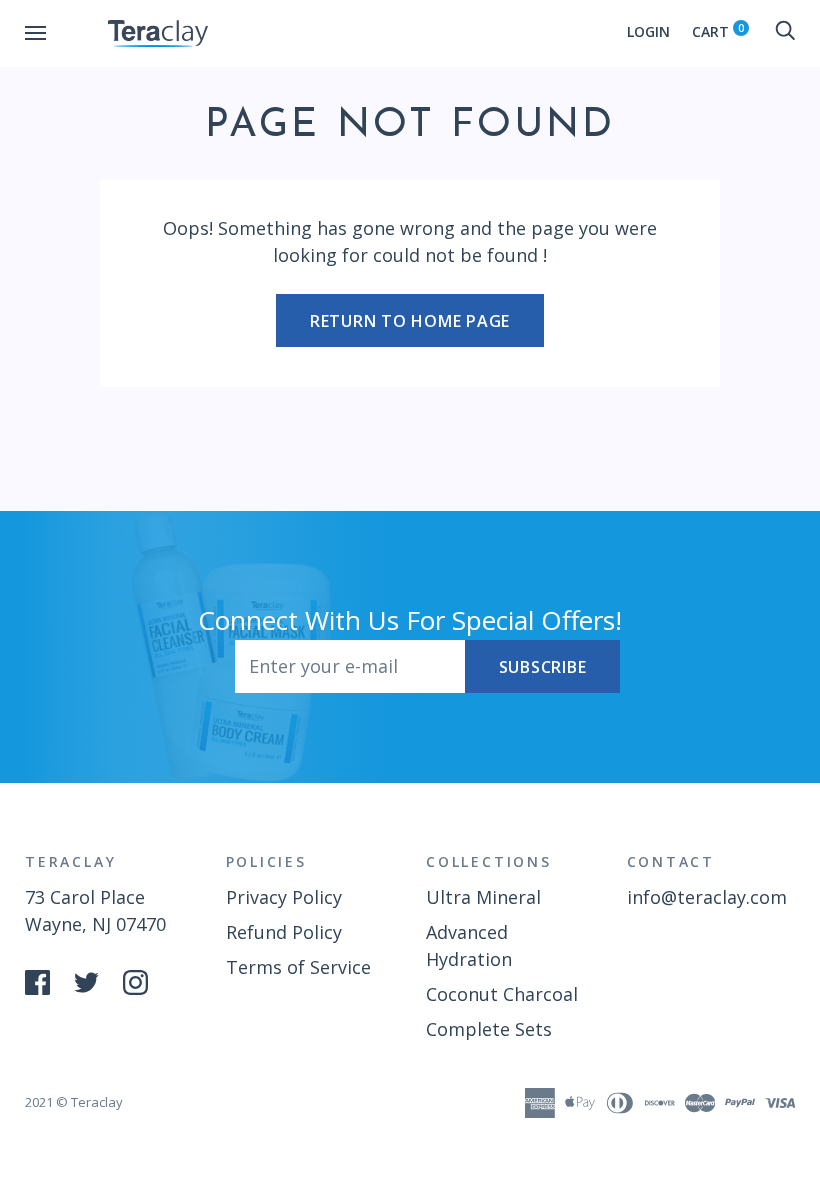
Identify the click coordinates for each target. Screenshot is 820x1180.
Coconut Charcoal (502, 994)
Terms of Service (298, 967)
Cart (718, 31)
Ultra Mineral (483, 897)
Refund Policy (284, 932)
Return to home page (410, 321)
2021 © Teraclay (74, 1102)
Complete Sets (489, 1029)
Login (648, 31)
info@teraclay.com (707, 897)
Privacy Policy (284, 897)
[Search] (785, 31)
